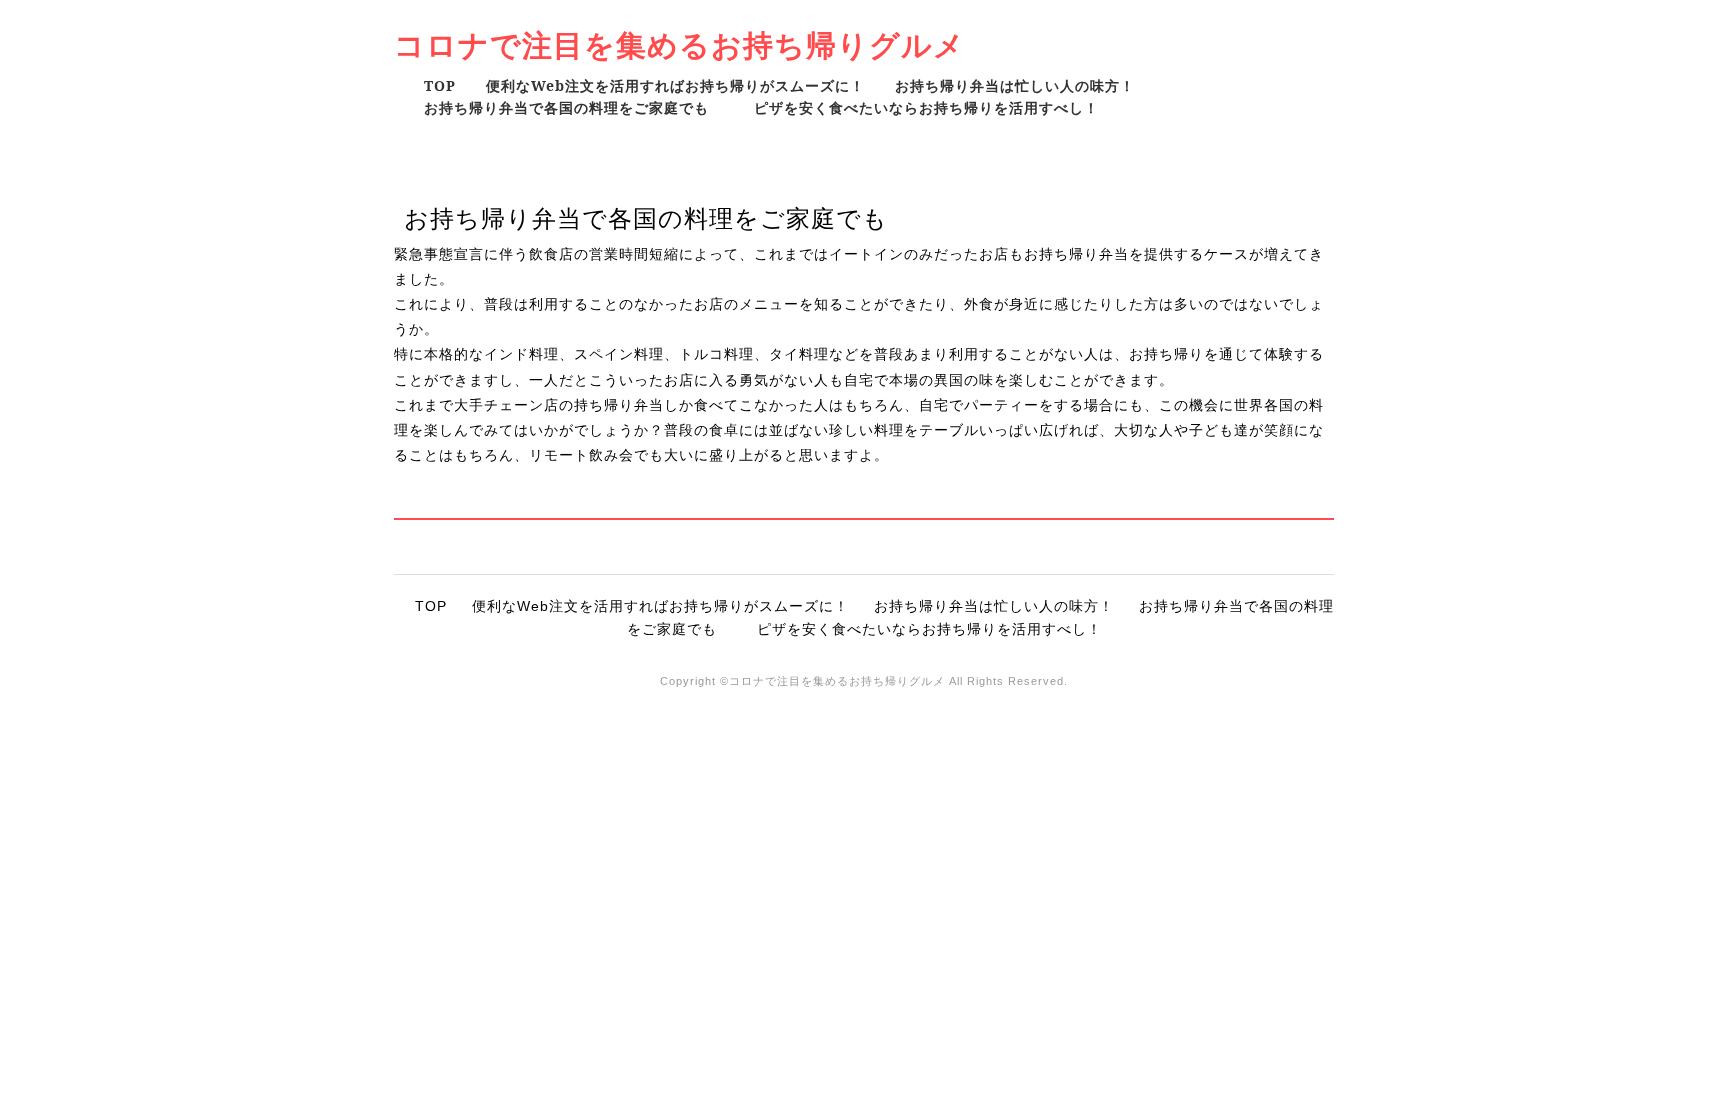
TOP (440, 85)
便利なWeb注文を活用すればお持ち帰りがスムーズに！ (675, 85)
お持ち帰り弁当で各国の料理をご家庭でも (574, 107)
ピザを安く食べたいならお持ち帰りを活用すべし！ (926, 107)
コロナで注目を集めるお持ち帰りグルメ (679, 44)
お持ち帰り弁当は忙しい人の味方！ (1015, 85)
